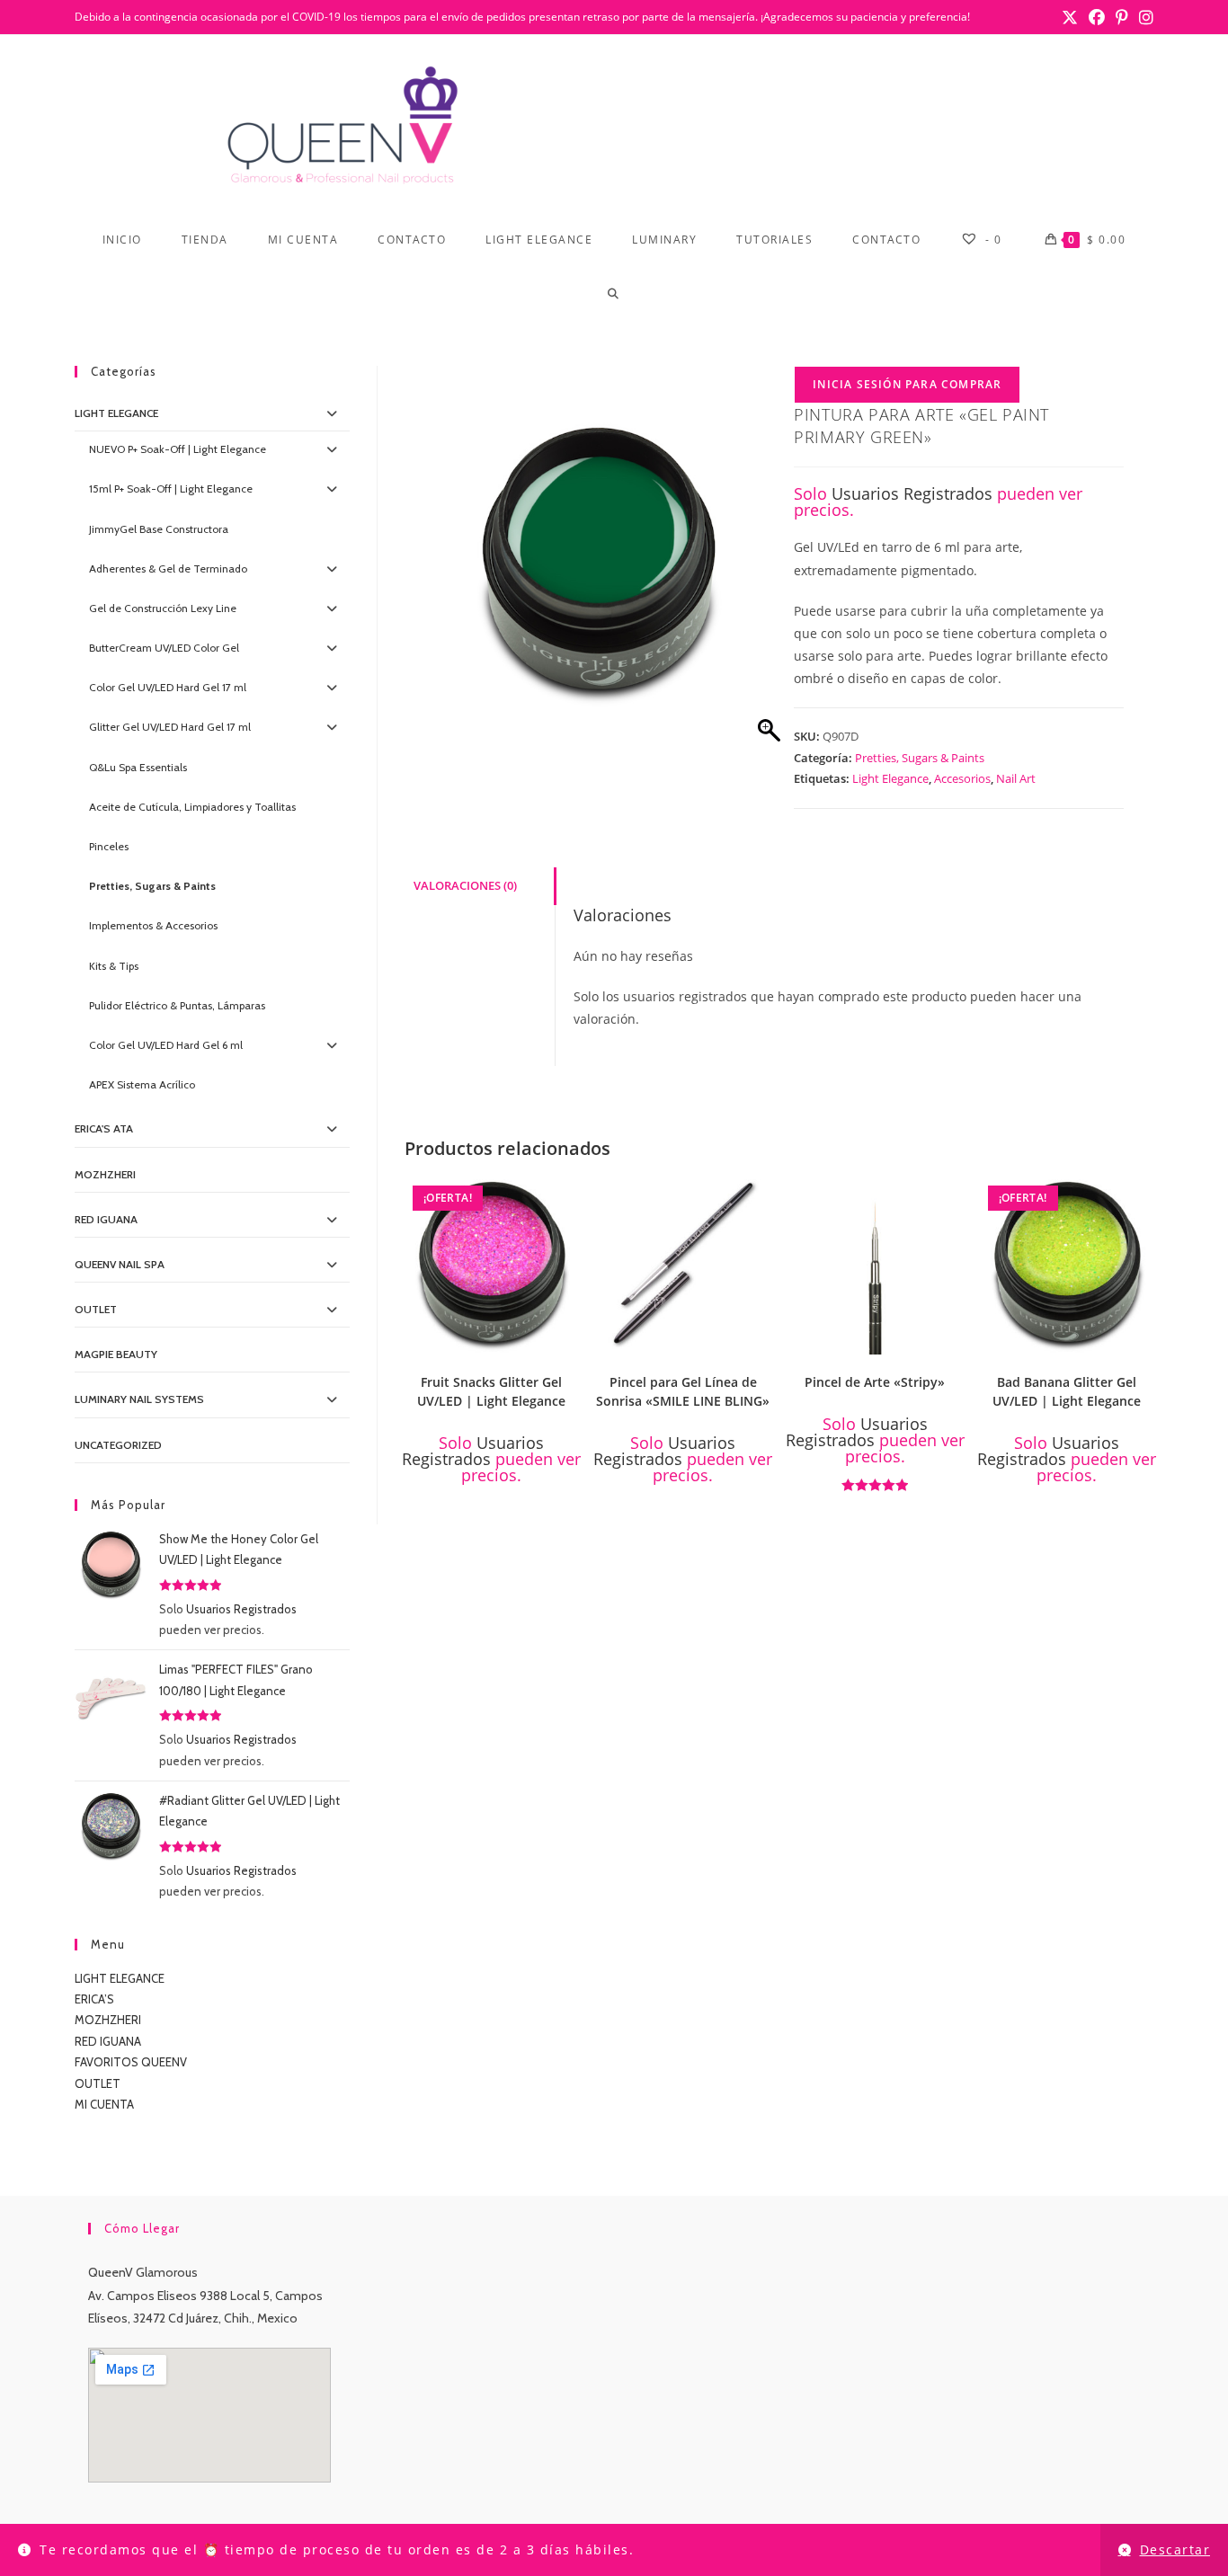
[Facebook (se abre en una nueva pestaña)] (1097, 17)
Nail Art (1016, 778)
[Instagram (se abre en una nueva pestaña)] (1143, 17)
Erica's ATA (104, 1128)
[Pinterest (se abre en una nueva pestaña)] (1122, 17)
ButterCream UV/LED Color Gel (164, 648)
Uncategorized (118, 1445)
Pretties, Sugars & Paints (920, 758)
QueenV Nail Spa (120, 1264)
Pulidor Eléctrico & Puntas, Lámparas (177, 1005)
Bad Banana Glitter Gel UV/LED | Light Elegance (1067, 1391)
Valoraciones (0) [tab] (465, 886)
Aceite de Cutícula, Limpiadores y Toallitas (192, 807)
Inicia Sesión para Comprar (907, 384)
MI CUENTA (104, 2104)
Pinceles (109, 846)
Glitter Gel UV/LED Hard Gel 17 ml (170, 727)
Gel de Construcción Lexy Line (163, 608)
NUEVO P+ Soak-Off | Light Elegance (178, 449)
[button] (570, 1195)
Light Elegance (890, 778)
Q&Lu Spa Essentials (138, 767)
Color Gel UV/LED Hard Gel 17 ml (168, 687)
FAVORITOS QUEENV (131, 2062)
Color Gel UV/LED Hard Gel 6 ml (166, 1045)
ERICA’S (94, 1999)
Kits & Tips (114, 966)
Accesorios (962, 778)
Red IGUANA (106, 1219)
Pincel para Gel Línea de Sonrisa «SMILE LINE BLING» (683, 1391)
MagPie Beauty (116, 1354)
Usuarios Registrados (912, 493)
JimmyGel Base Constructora (159, 529)
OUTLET (96, 1309)
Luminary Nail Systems (139, 1399)
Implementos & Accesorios (153, 925)
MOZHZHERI (105, 1174)
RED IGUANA (108, 2041)
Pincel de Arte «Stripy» (875, 1382)
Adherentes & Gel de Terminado (168, 568)
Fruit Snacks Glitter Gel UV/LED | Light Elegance (491, 1391)
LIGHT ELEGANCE (120, 1978)
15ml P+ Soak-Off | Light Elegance (171, 489)
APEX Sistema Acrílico (142, 1084)
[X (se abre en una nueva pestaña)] (1070, 17)
